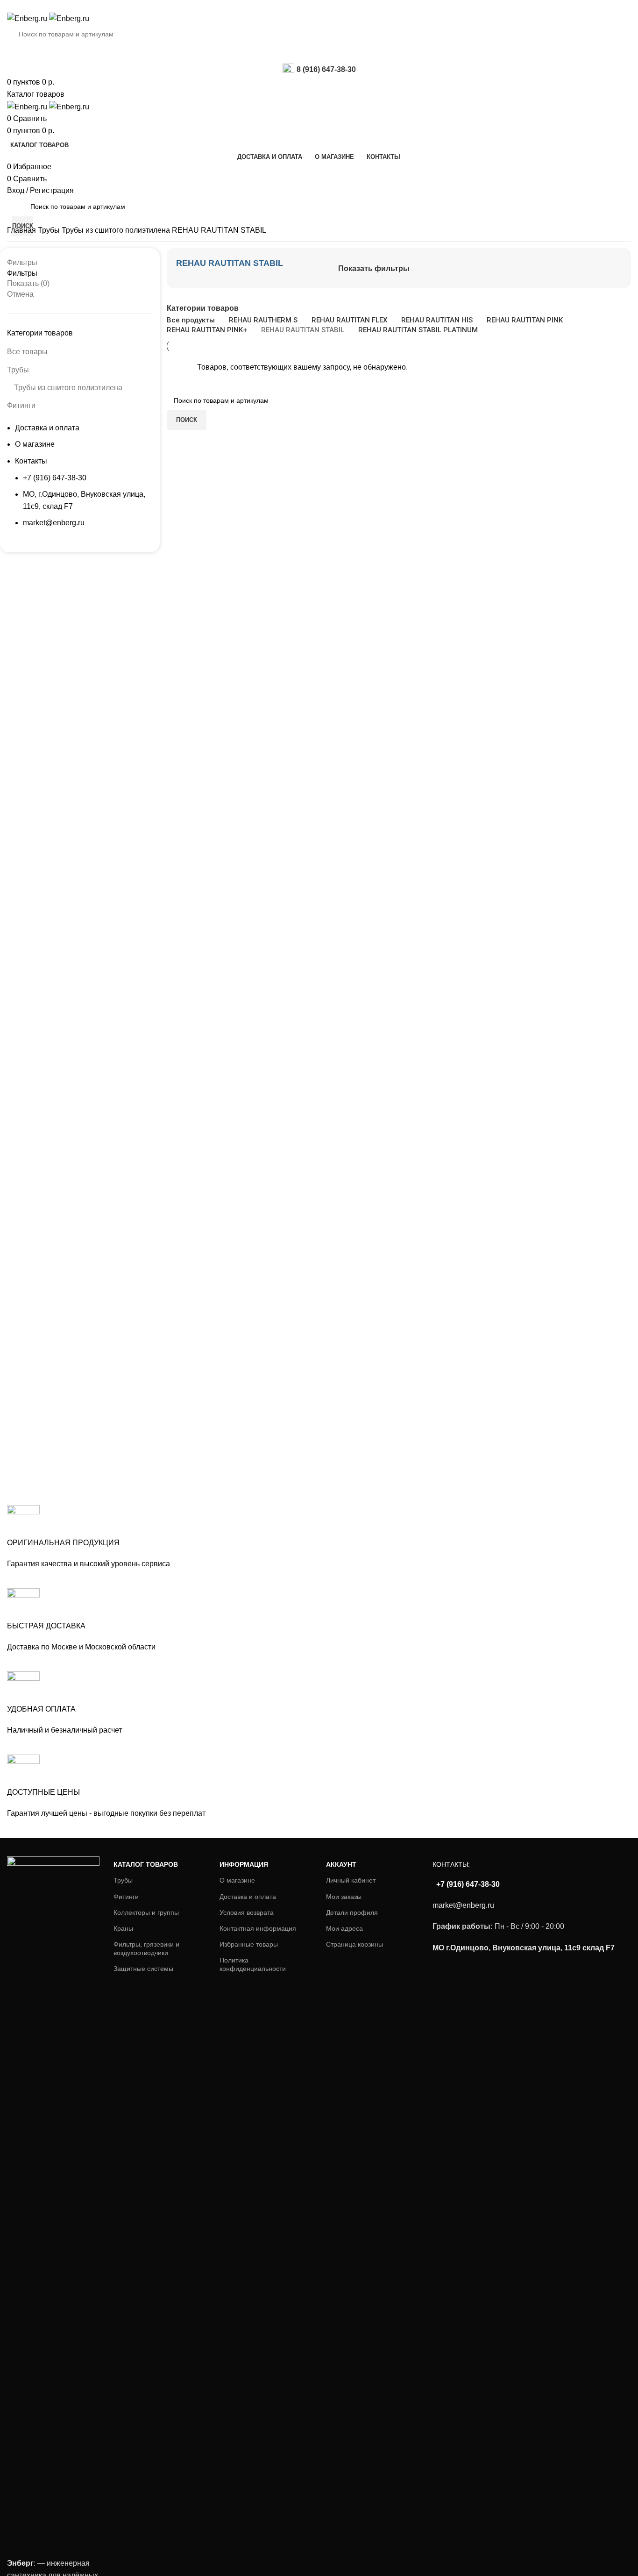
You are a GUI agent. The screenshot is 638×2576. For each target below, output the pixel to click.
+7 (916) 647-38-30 (55, 478)
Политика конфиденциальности (253, 1964)
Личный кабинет (351, 1880)
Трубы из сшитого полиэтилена (117, 230)
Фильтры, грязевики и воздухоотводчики (146, 1948)
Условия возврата (247, 1912)
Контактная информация (258, 1928)
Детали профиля (352, 1912)
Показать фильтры (374, 268)
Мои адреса (344, 1928)
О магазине (35, 444)
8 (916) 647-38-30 (326, 69)
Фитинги (21, 405)
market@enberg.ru (54, 523)
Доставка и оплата (47, 428)
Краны (123, 1928)
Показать (28, 283)
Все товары (27, 352)
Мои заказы (344, 1897)
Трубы (50, 230)
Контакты (31, 461)
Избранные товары (249, 1944)
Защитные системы (143, 1969)
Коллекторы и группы (146, 1912)
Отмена (20, 294)
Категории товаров (203, 308)
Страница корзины (354, 1944)
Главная (22, 230)
